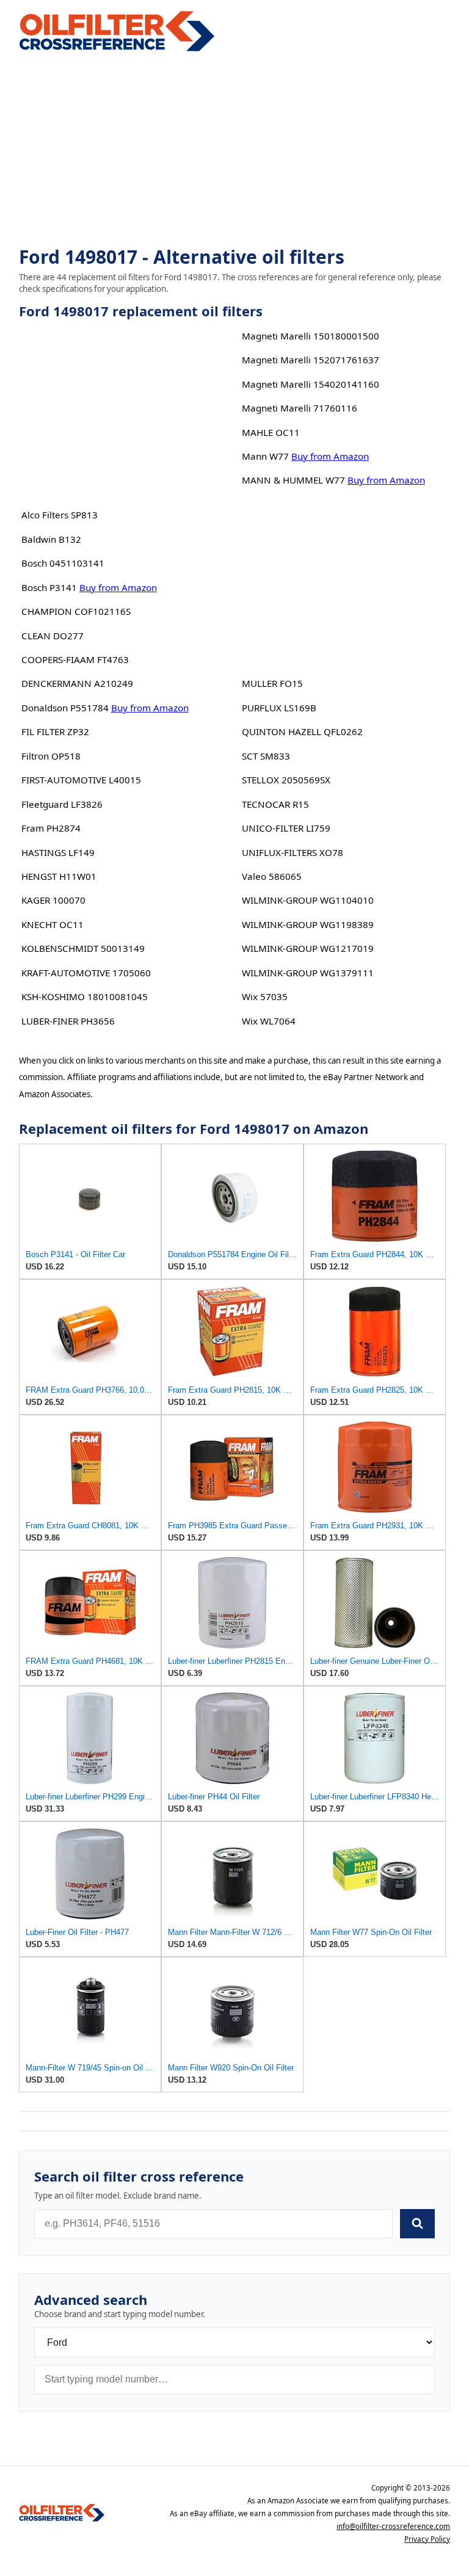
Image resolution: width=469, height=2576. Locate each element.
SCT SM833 (266, 756)
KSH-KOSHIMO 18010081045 (85, 996)
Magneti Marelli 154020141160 (311, 384)
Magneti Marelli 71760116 (300, 408)
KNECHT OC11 (53, 924)
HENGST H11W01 (59, 876)
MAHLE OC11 (271, 432)
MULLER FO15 (272, 683)
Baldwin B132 (51, 539)
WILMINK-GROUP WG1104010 (308, 900)
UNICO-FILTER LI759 (286, 828)
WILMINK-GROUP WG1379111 (308, 973)
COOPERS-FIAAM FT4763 (75, 659)
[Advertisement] (235, 150)
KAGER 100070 (53, 900)
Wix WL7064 (269, 1021)
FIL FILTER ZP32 (55, 731)
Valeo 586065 (272, 876)
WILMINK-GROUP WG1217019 (308, 948)
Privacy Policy (427, 2539)
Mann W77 (265, 456)
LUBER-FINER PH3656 (68, 1021)
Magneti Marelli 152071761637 (311, 360)
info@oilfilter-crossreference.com (393, 2526)
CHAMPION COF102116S (76, 611)
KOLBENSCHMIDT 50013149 (83, 948)
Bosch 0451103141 (63, 563)
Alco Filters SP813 (60, 515)
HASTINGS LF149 (58, 852)
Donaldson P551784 (65, 708)
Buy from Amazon (118, 587)
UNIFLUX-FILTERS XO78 (293, 852)
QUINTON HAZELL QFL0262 (302, 731)
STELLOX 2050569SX (286, 780)
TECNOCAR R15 (275, 804)
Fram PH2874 (51, 828)
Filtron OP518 (51, 756)
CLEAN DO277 (53, 636)
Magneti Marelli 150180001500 (311, 336)
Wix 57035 (265, 996)
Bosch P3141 (49, 587)
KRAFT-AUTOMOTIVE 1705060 (86, 973)
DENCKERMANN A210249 (77, 683)
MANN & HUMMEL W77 (293, 480)
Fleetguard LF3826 (62, 804)
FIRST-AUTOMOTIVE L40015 (81, 780)
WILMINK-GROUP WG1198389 (308, 924)
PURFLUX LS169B (279, 708)
